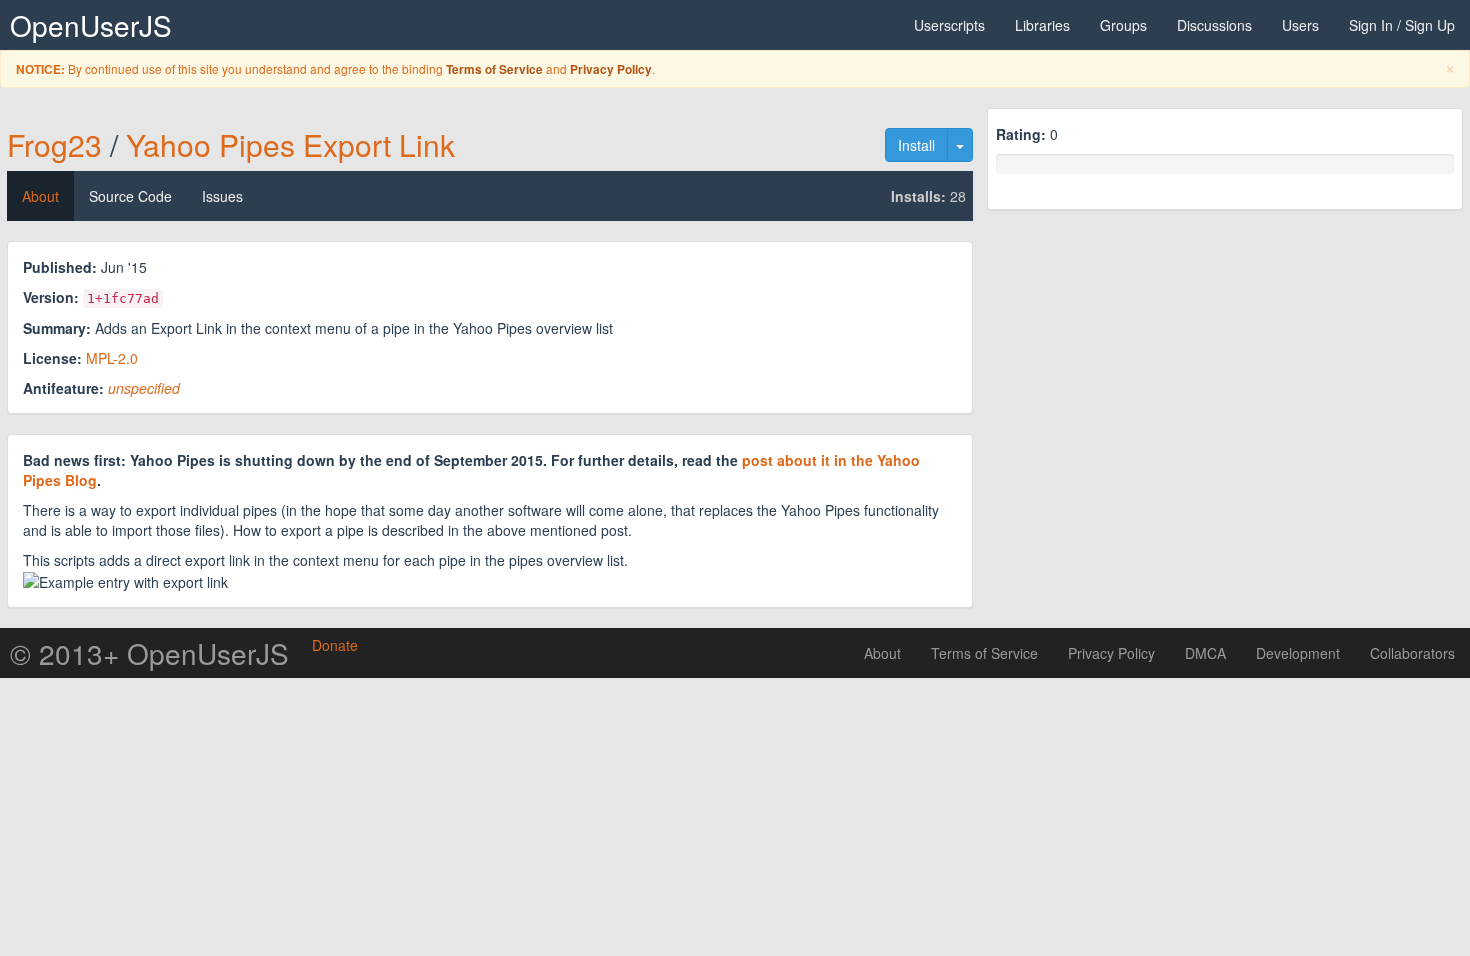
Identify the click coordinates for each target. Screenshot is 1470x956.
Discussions (1214, 25)
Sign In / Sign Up (1402, 25)
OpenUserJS (91, 25)
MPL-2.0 (112, 358)
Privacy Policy (611, 69)
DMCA (1205, 653)
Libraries (1042, 25)
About (40, 196)
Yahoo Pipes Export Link (290, 144)
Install (916, 145)
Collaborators (1412, 653)
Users (1300, 25)
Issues (222, 196)
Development (1298, 653)
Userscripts (949, 25)
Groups (1123, 25)
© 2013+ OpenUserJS (149, 653)
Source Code (130, 196)
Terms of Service (494, 69)
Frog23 (54, 144)
